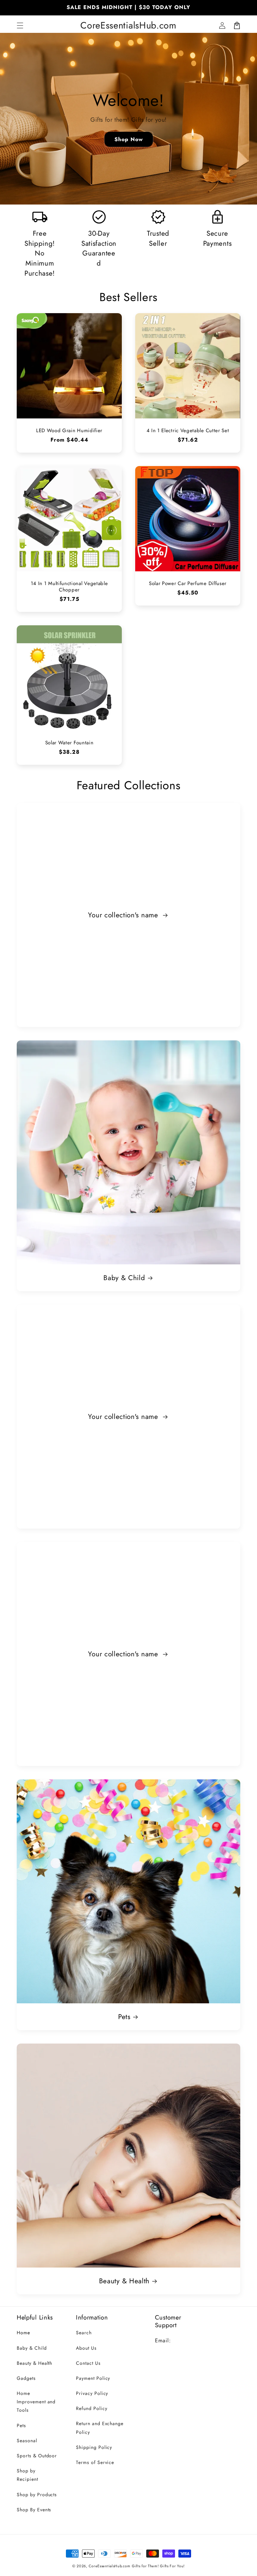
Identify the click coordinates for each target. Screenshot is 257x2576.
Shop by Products (37, 2495)
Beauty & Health (124, 2281)
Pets (124, 2017)
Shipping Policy (94, 2447)
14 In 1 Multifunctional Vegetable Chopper (69, 587)
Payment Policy (93, 2378)
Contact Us (88, 2363)
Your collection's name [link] (124, 915)
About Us (86, 2348)
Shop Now (129, 139)
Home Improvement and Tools (36, 2402)
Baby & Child (124, 1278)
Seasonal (27, 2441)
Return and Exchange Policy (100, 2428)
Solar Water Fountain (69, 743)
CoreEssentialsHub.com (110, 2566)
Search (84, 2333)
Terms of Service (95, 2462)
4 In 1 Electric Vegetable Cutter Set (188, 431)
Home (23, 2333)
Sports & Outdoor (37, 2456)
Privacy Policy (92, 2393)
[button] (20, 25)
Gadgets (26, 2378)
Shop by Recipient (27, 2475)
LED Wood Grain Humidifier (69, 431)
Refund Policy (92, 2408)
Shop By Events (34, 2510)
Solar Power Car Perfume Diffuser (188, 584)
